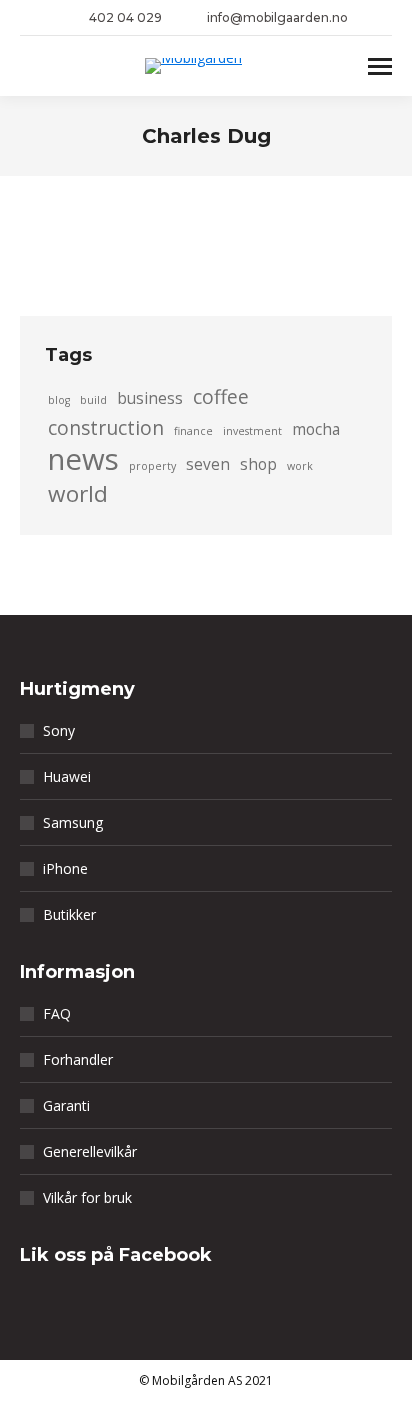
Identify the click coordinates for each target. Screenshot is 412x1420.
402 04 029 (125, 17)
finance (193, 431)
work (300, 466)
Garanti (66, 1105)
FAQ (57, 1013)
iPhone (65, 868)
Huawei (67, 776)
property (152, 466)
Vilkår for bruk (87, 1197)
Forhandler (78, 1059)
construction (106, 428)
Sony (59, 730)
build (93, 400)
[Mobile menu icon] (380, 66)
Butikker (69, 914)
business (150, 398)
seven (208, 464)
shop (258, 464)
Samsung (73, 822)
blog (59, 400)
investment (252, 431)
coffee (221, 397)
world (78, 494)
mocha (316, 429)
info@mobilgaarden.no (277, 17)
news (83, 459)
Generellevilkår (90, 1151)
